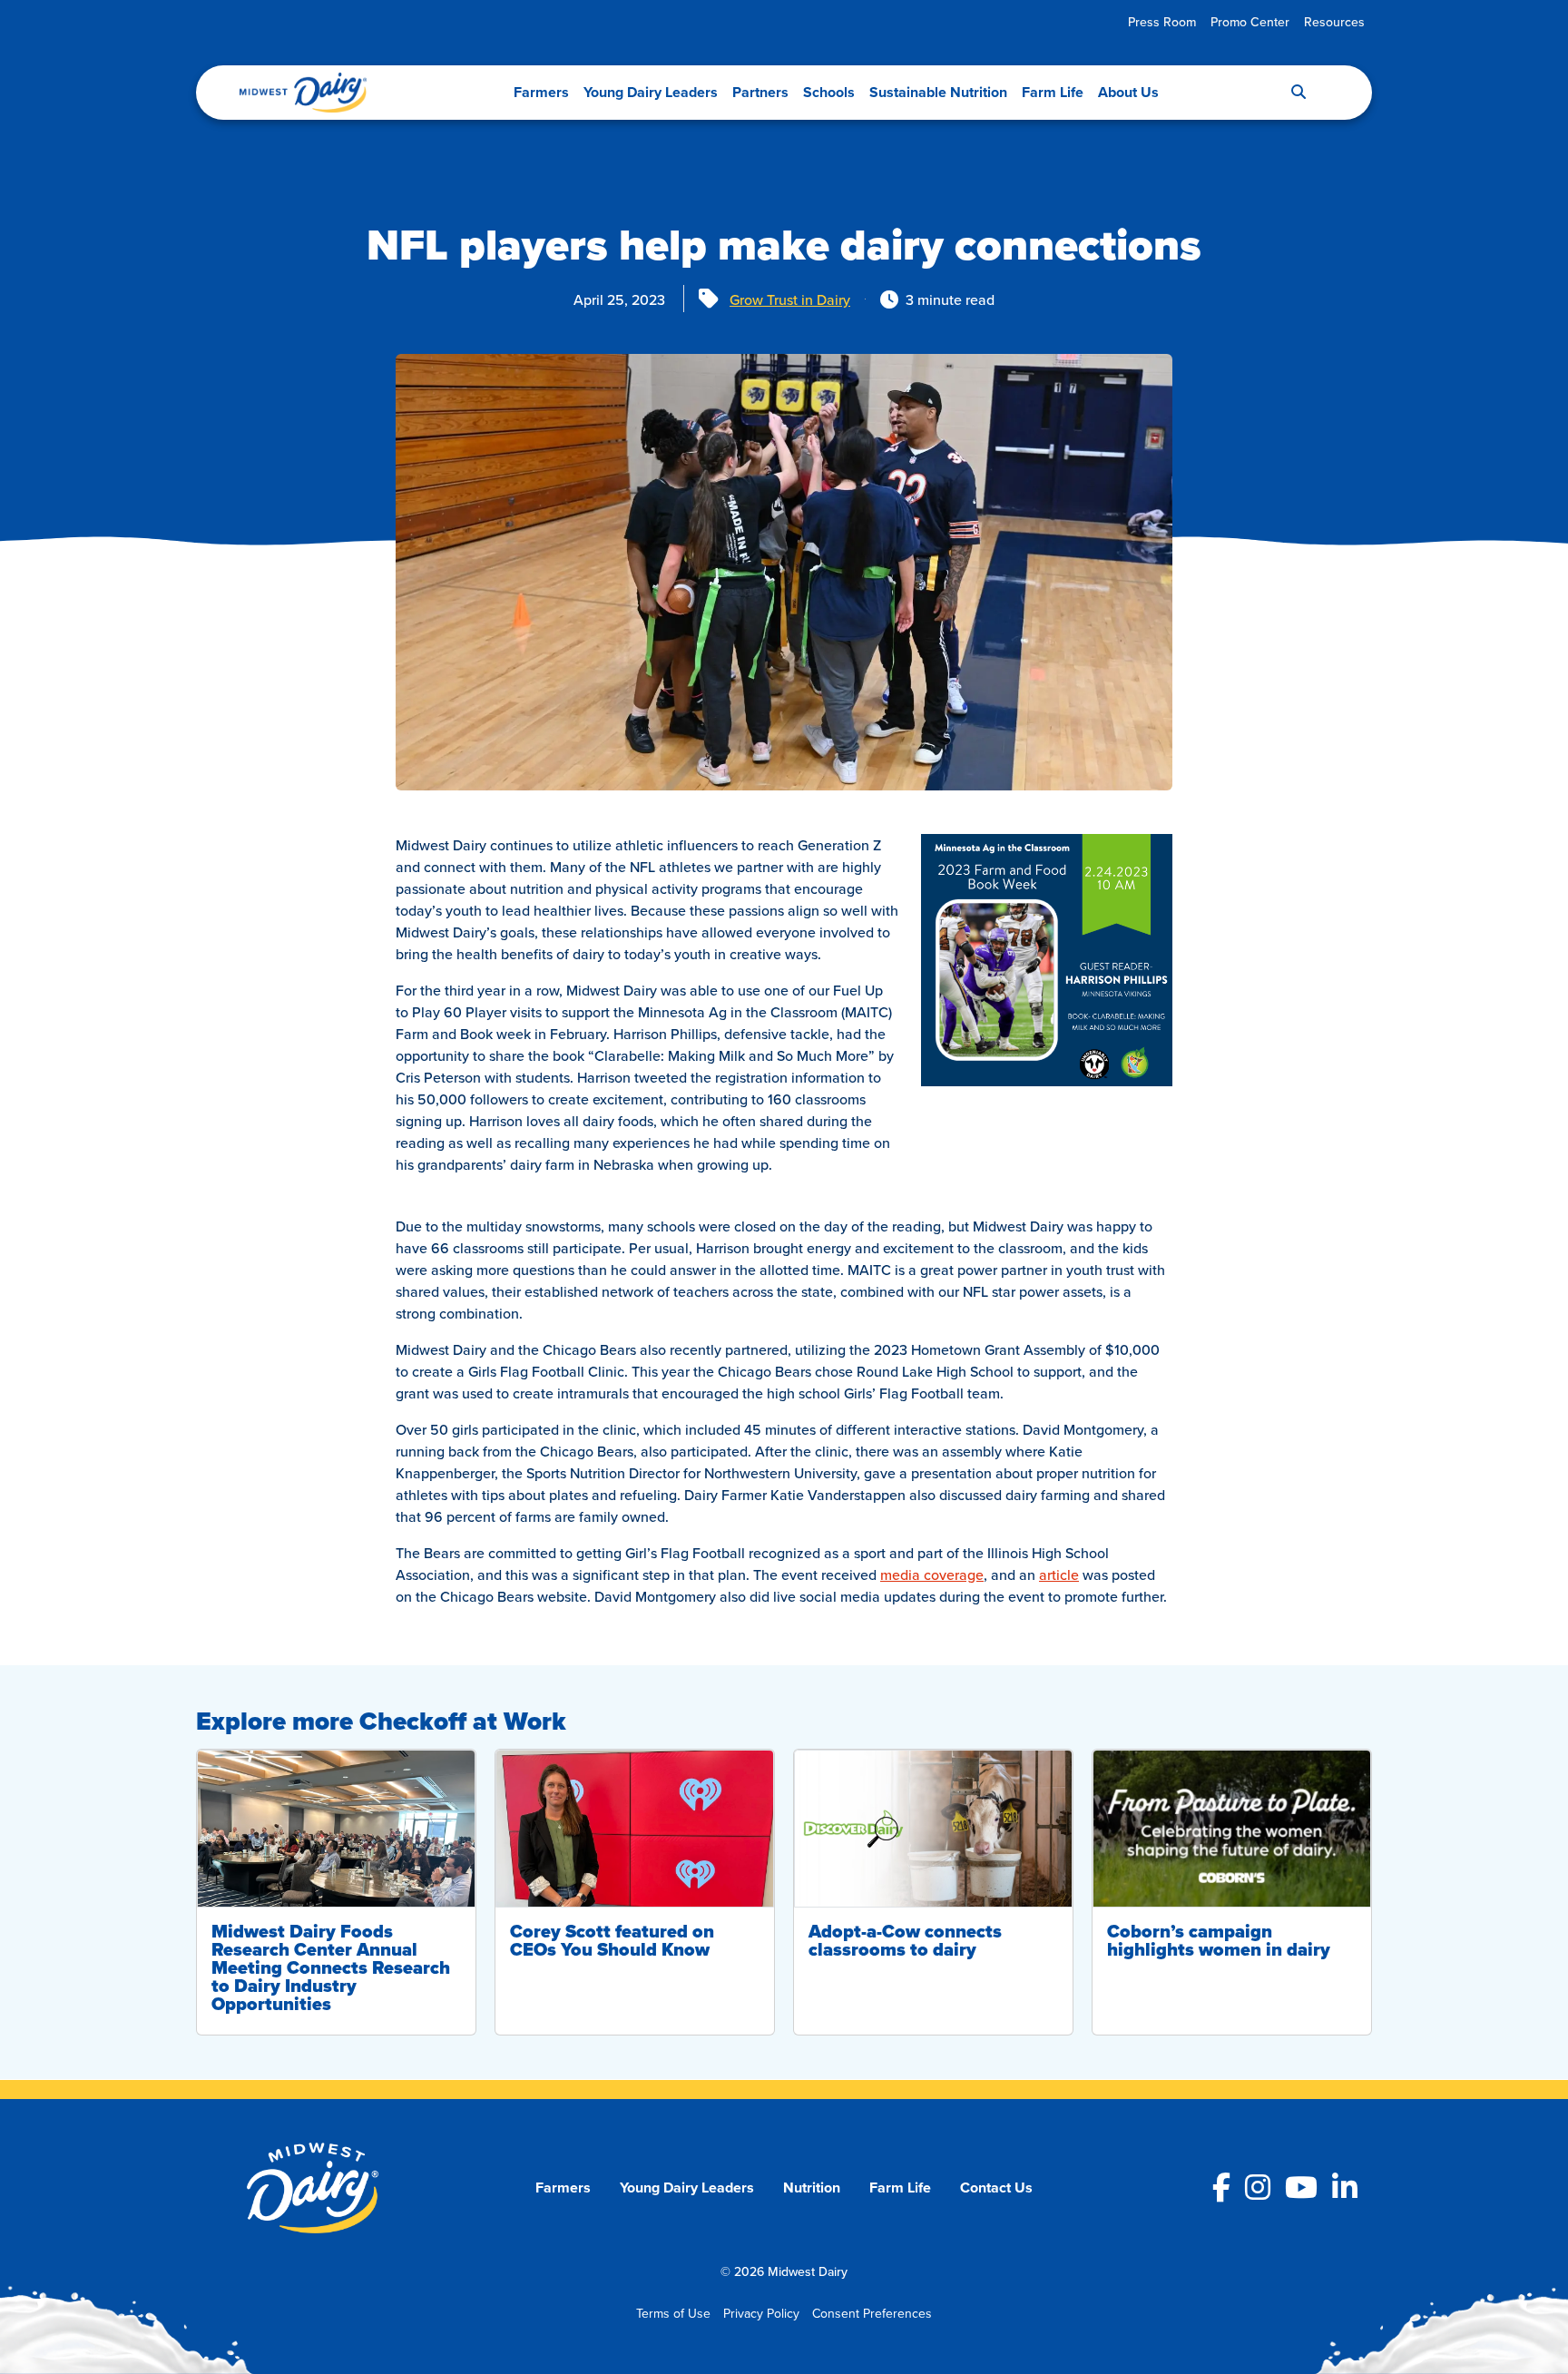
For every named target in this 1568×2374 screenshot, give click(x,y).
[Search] (1298, 93)
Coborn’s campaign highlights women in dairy (1219, 1940)
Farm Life (1053, 92)
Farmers (541, 92)
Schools (829, 92)
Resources (1334, 22)
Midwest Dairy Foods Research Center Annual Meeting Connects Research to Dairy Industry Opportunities (331, 1967)
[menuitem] (1162, 22)
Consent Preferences (872, 2313)
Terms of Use (673, 2313)
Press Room (1162, 22)
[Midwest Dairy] (303, 93)
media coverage (932, 1574)
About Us (1128, 92)
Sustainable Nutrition (938, 92)
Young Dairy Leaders (651, 92)
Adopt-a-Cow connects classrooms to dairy (905, 1940)
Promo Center (1250, 22)
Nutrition (812, 2188)
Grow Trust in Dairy (790, 299)
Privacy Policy (761, 2313)
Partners (760, 92)
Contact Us (996, 2188)
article (1059, 1574)
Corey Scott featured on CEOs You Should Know (612, 1940)
